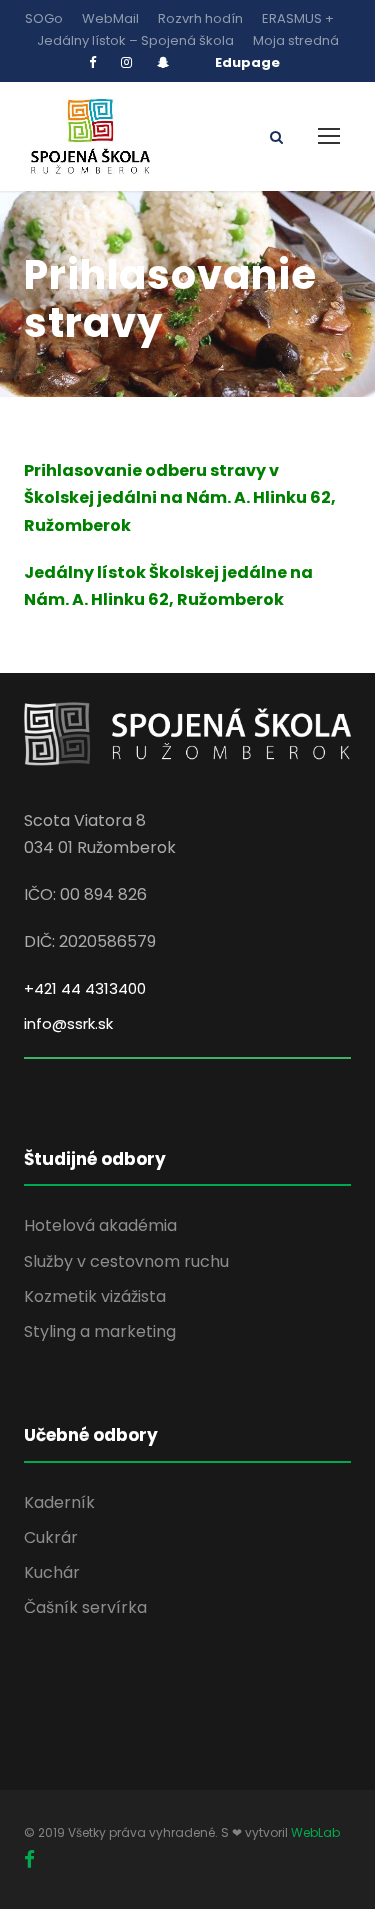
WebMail (110, 18)
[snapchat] (163, 62)
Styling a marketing (100, 1331)
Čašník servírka (85, 1607)
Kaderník (59, 1502)
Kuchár (52, 1572)
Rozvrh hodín (200, 18)
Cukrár (51, 1537)
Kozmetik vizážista (95, 1296)
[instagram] (126, 62)
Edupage (247, 62)
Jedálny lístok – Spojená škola (135, 40)
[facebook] (92, 62)
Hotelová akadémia (100, 1225)
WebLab (315, 1832)
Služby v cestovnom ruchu (126, 1261)
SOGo (44, 18)
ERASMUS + (298, 18)
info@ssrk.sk (68, 1023)
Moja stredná (296, 40)
